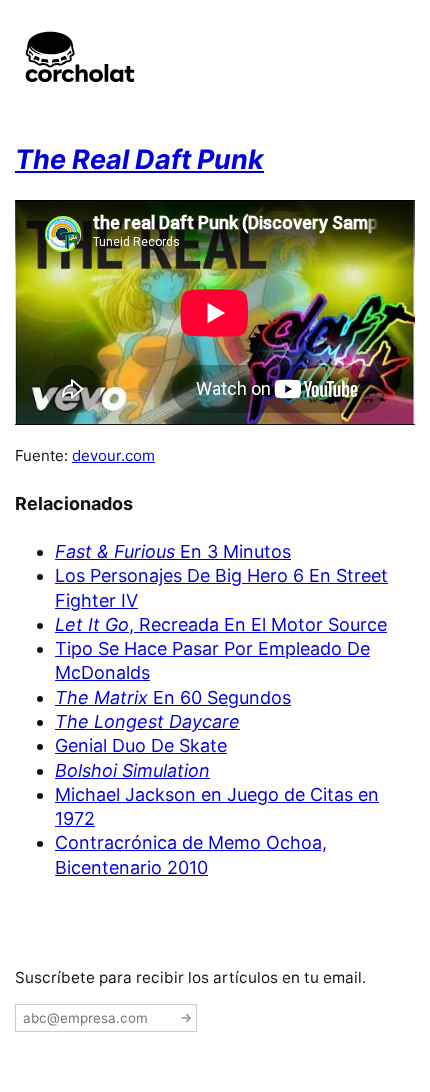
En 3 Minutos (173, 551)
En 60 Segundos (173, 697)
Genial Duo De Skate (141, 745)
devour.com (113, 455)
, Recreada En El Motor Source (221, 624)
